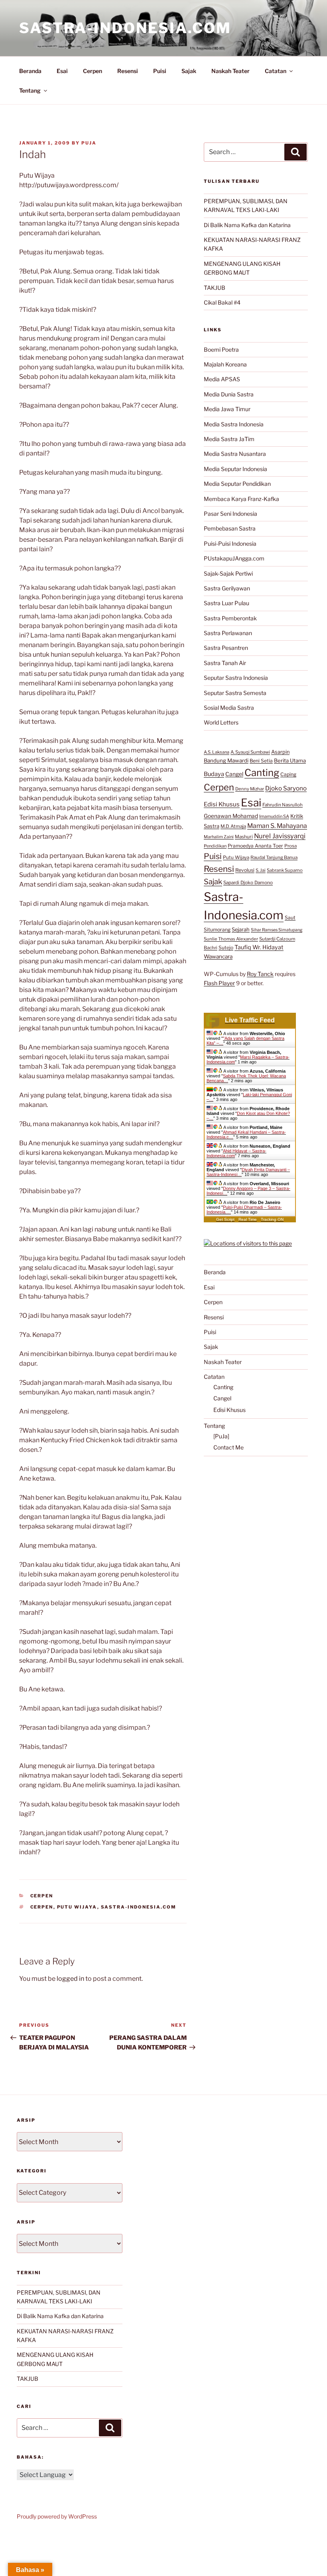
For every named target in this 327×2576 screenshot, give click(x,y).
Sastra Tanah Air (225, 663)
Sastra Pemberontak (230, 618)
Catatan (276, 71)
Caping (288, 774)
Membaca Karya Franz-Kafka (241, 499)
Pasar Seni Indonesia (230, 514)
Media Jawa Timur (227, 409)
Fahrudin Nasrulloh (283, 805)
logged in (70, 1979)
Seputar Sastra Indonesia (236, 678)
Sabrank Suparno (285, 870)
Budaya (214, 774)
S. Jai (261, 870)
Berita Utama (290, 760)
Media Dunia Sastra (229, 394)
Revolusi (245, 870)
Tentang (30, 90)
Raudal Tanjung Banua (274, 857)
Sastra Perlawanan (228, 633)
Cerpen (93, 71)
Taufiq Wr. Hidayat (259, 947)
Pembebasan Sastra (230, 528)
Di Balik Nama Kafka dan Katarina (247, 225)
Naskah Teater (230, 71)
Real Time (248, 1219)
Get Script (225, 1219)
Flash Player (219, 983)
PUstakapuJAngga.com (234, 558)
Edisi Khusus (222, 804)
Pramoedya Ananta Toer (255, 846)
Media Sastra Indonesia (234, 424)
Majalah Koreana (225, 364)
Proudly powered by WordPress (57, 2516)
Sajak (189, 71)
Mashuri (244, 837)
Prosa (291, 846)
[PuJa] (221, 1436)
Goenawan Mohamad (231, 816)
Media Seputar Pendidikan (237, 484)
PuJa (89, 143)
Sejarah (241, 930)
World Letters (221, 722)
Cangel (234, 774)
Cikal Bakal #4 (222, 302)
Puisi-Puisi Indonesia (230, 544)
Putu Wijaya (77, 1907)
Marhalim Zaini (219, 837)
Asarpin (280, 752)
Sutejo (226, 947)
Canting (262, 773)
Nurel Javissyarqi (280, 836)
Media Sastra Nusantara (235, 454)
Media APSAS (222, 379)
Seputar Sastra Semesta (235, 693)
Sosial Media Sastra (229, 708)
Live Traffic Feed (250, 1020)
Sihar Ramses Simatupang (277, 930)
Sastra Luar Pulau (227, 603)
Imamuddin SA (274, 816)
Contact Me (229, 1447)
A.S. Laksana (217, 752)
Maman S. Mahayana (277, 826)
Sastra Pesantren (226, 648)
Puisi (160, 71)
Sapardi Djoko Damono (248, 883)
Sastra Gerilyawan (227, 588)
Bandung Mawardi (226, 760)
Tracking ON (272, 1219)
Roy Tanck (260, 974)
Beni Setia (261, 761)
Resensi (128, 71)
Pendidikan (215, 846)
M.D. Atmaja (233, 826)
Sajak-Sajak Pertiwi (228, 573)
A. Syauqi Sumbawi (250, 752)
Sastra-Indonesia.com (125, 28)
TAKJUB (215, 288)
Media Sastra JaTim (229, 439)
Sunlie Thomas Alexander (231, 939)
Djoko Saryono (286, 788)
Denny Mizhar (250, 789)
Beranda (30, 71)
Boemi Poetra (221, 349)
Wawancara (218, 956)
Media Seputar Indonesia (235, 469)
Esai (62, 71)
